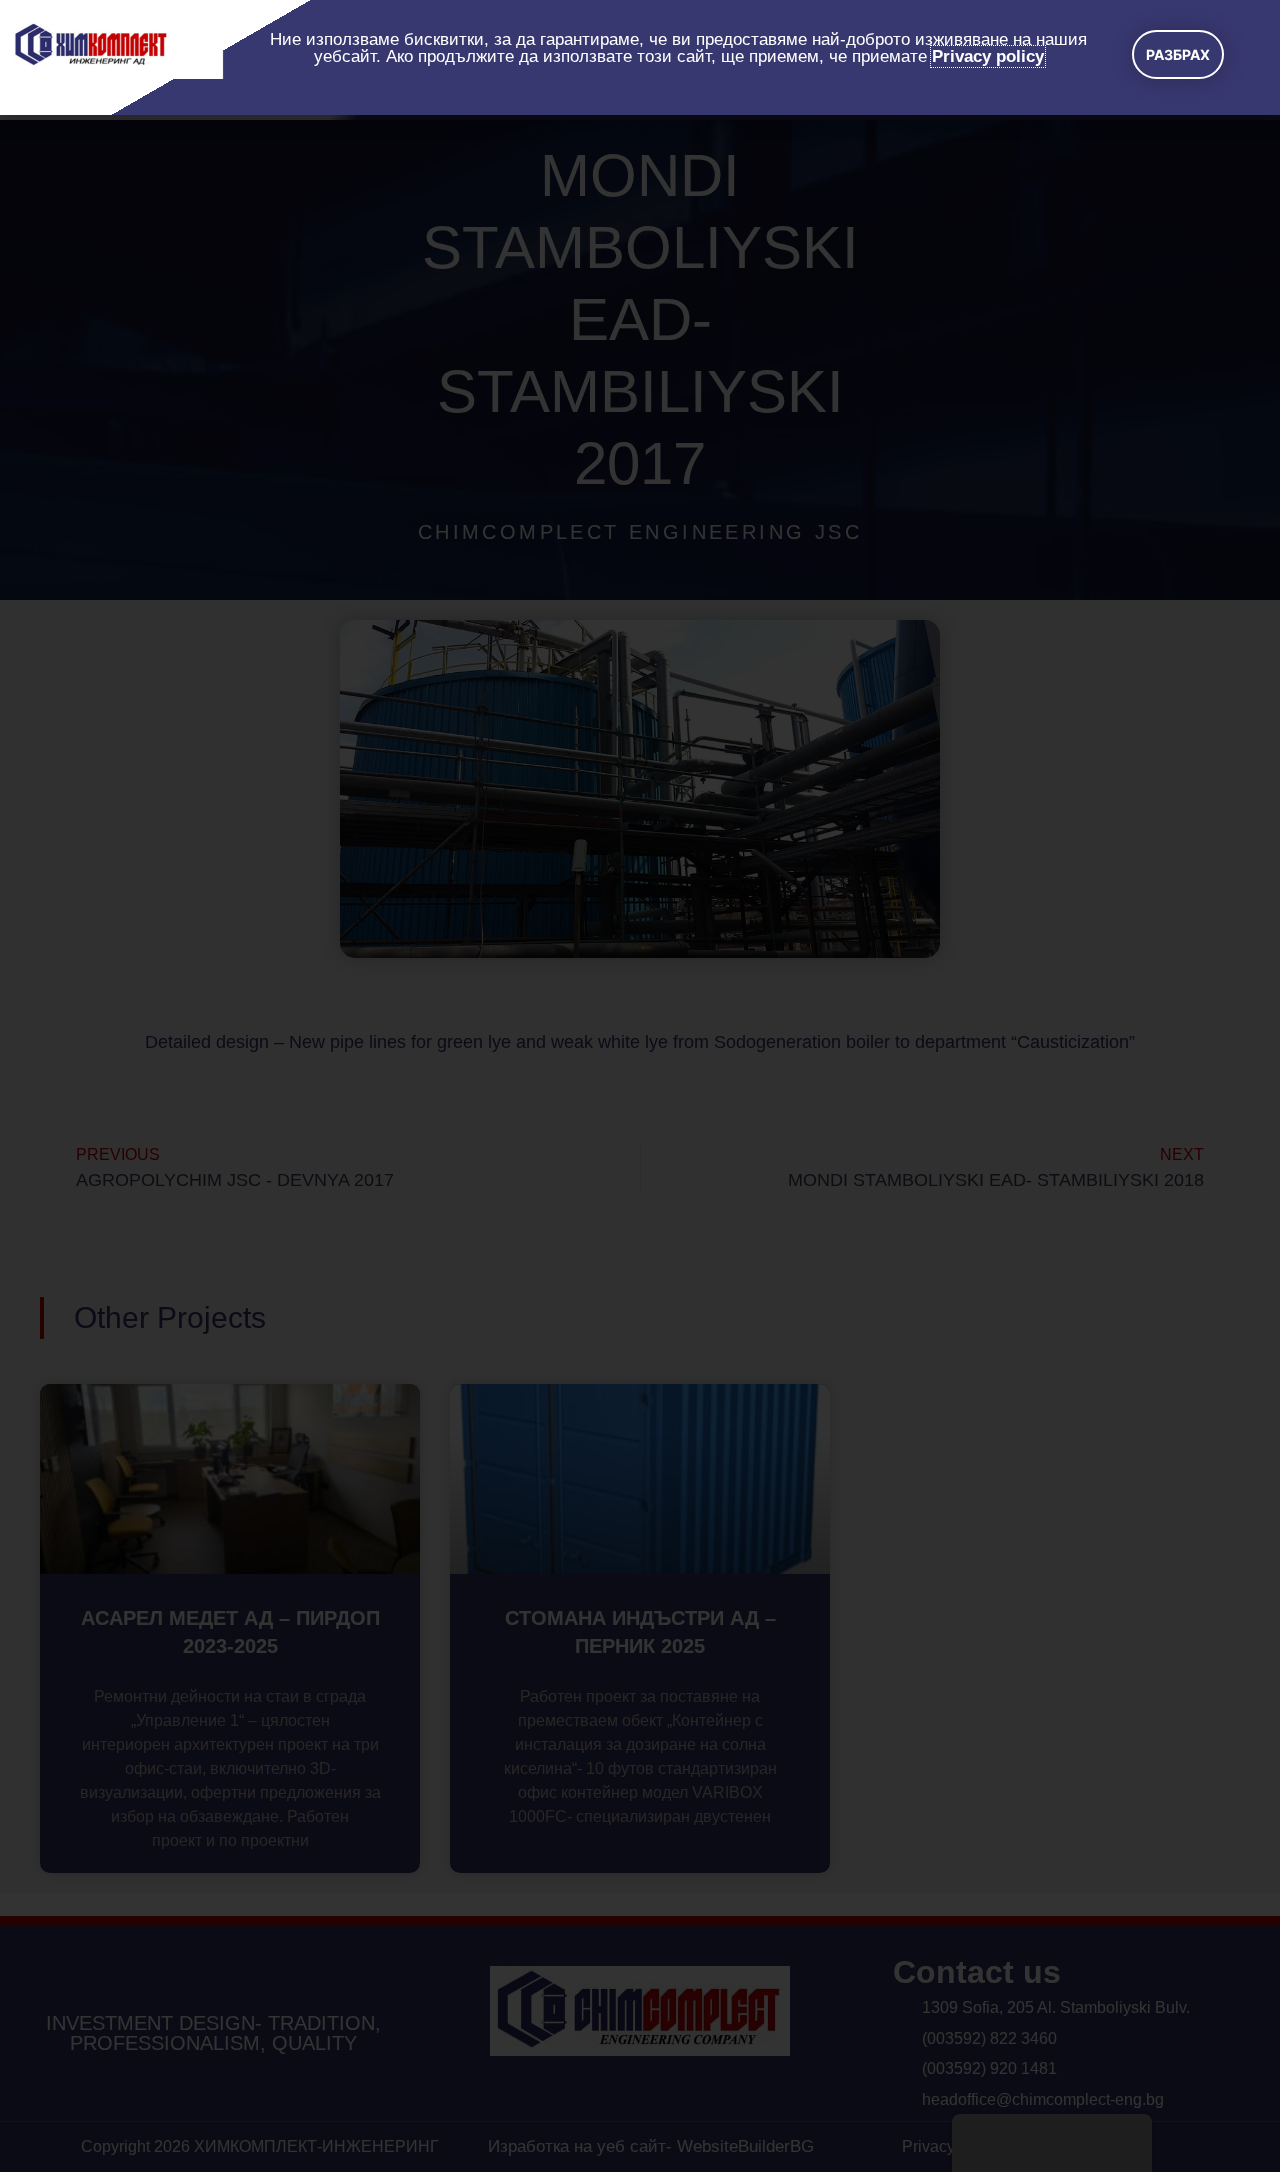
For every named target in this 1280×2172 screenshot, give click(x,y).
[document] (640, 1086)
